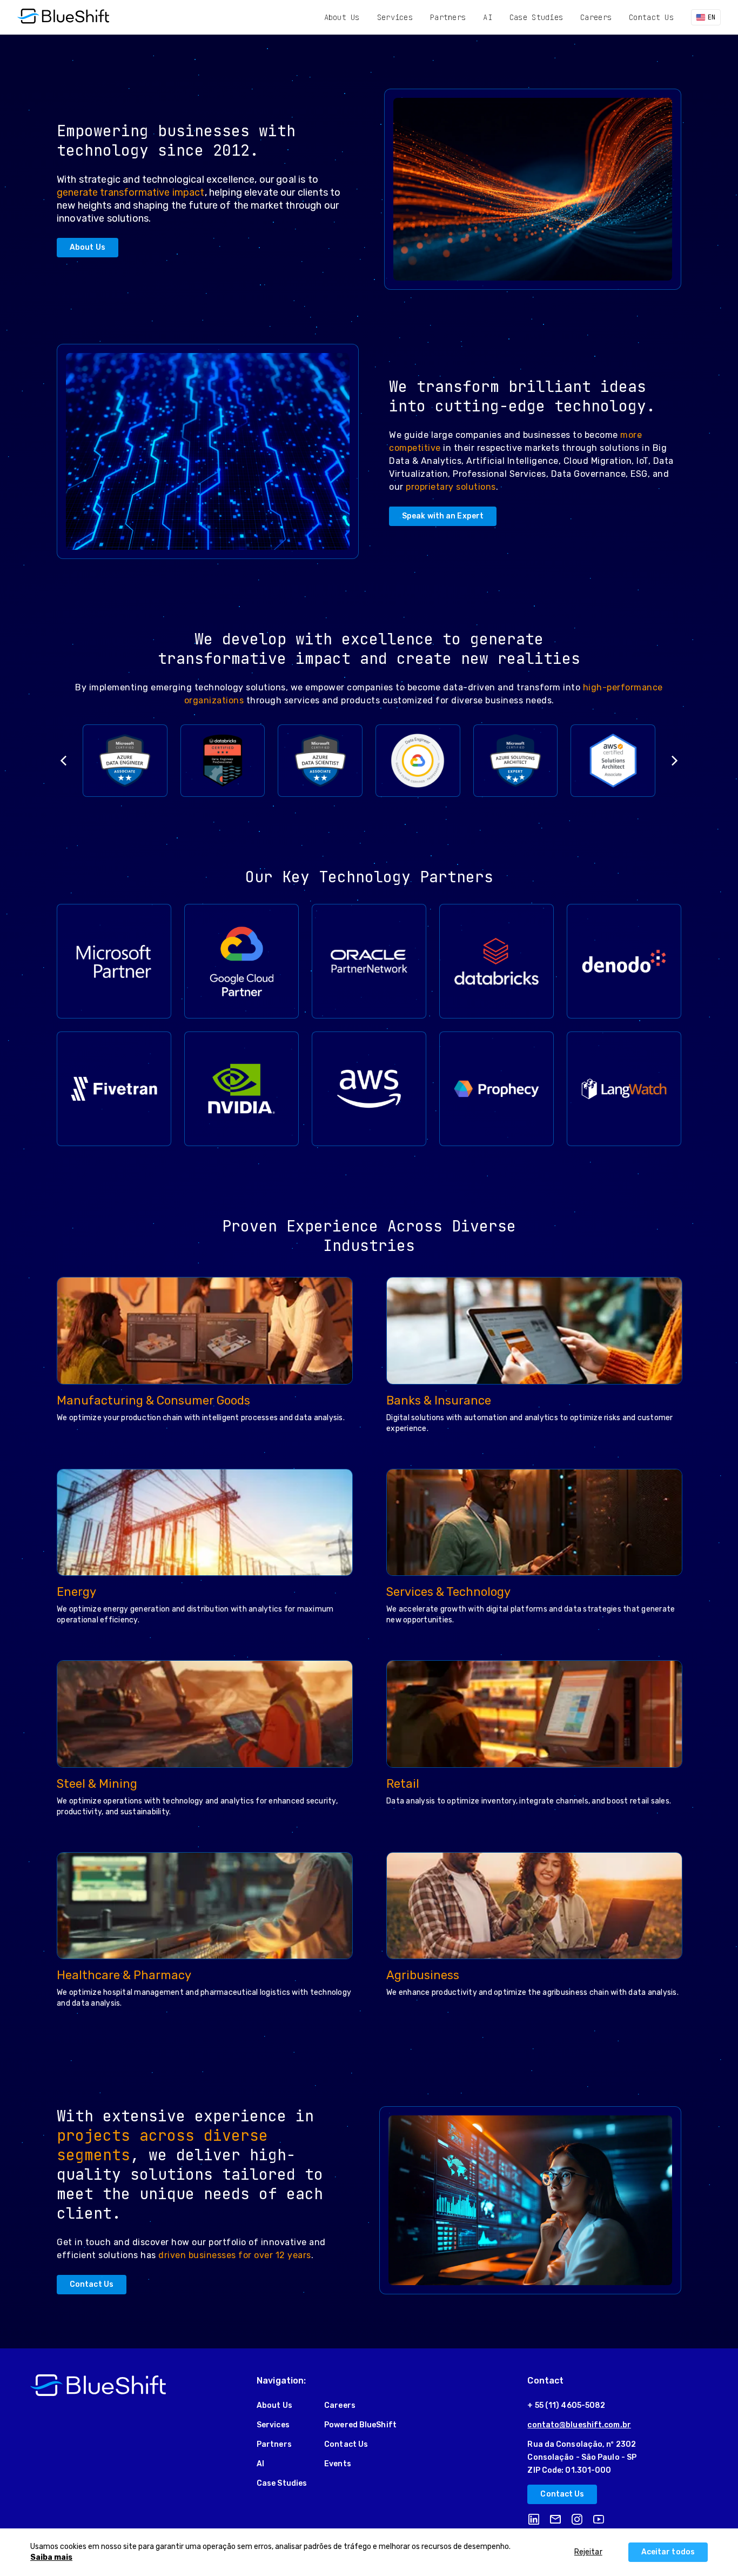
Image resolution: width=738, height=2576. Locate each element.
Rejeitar (588, 2552)
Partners (448, 17)
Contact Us (651, 17)
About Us (342, 17)
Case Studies (536, 17)
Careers (596, 17)
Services (395, 17)
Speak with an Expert (443, 516)
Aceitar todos (668, 2552)
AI (488, 17)
